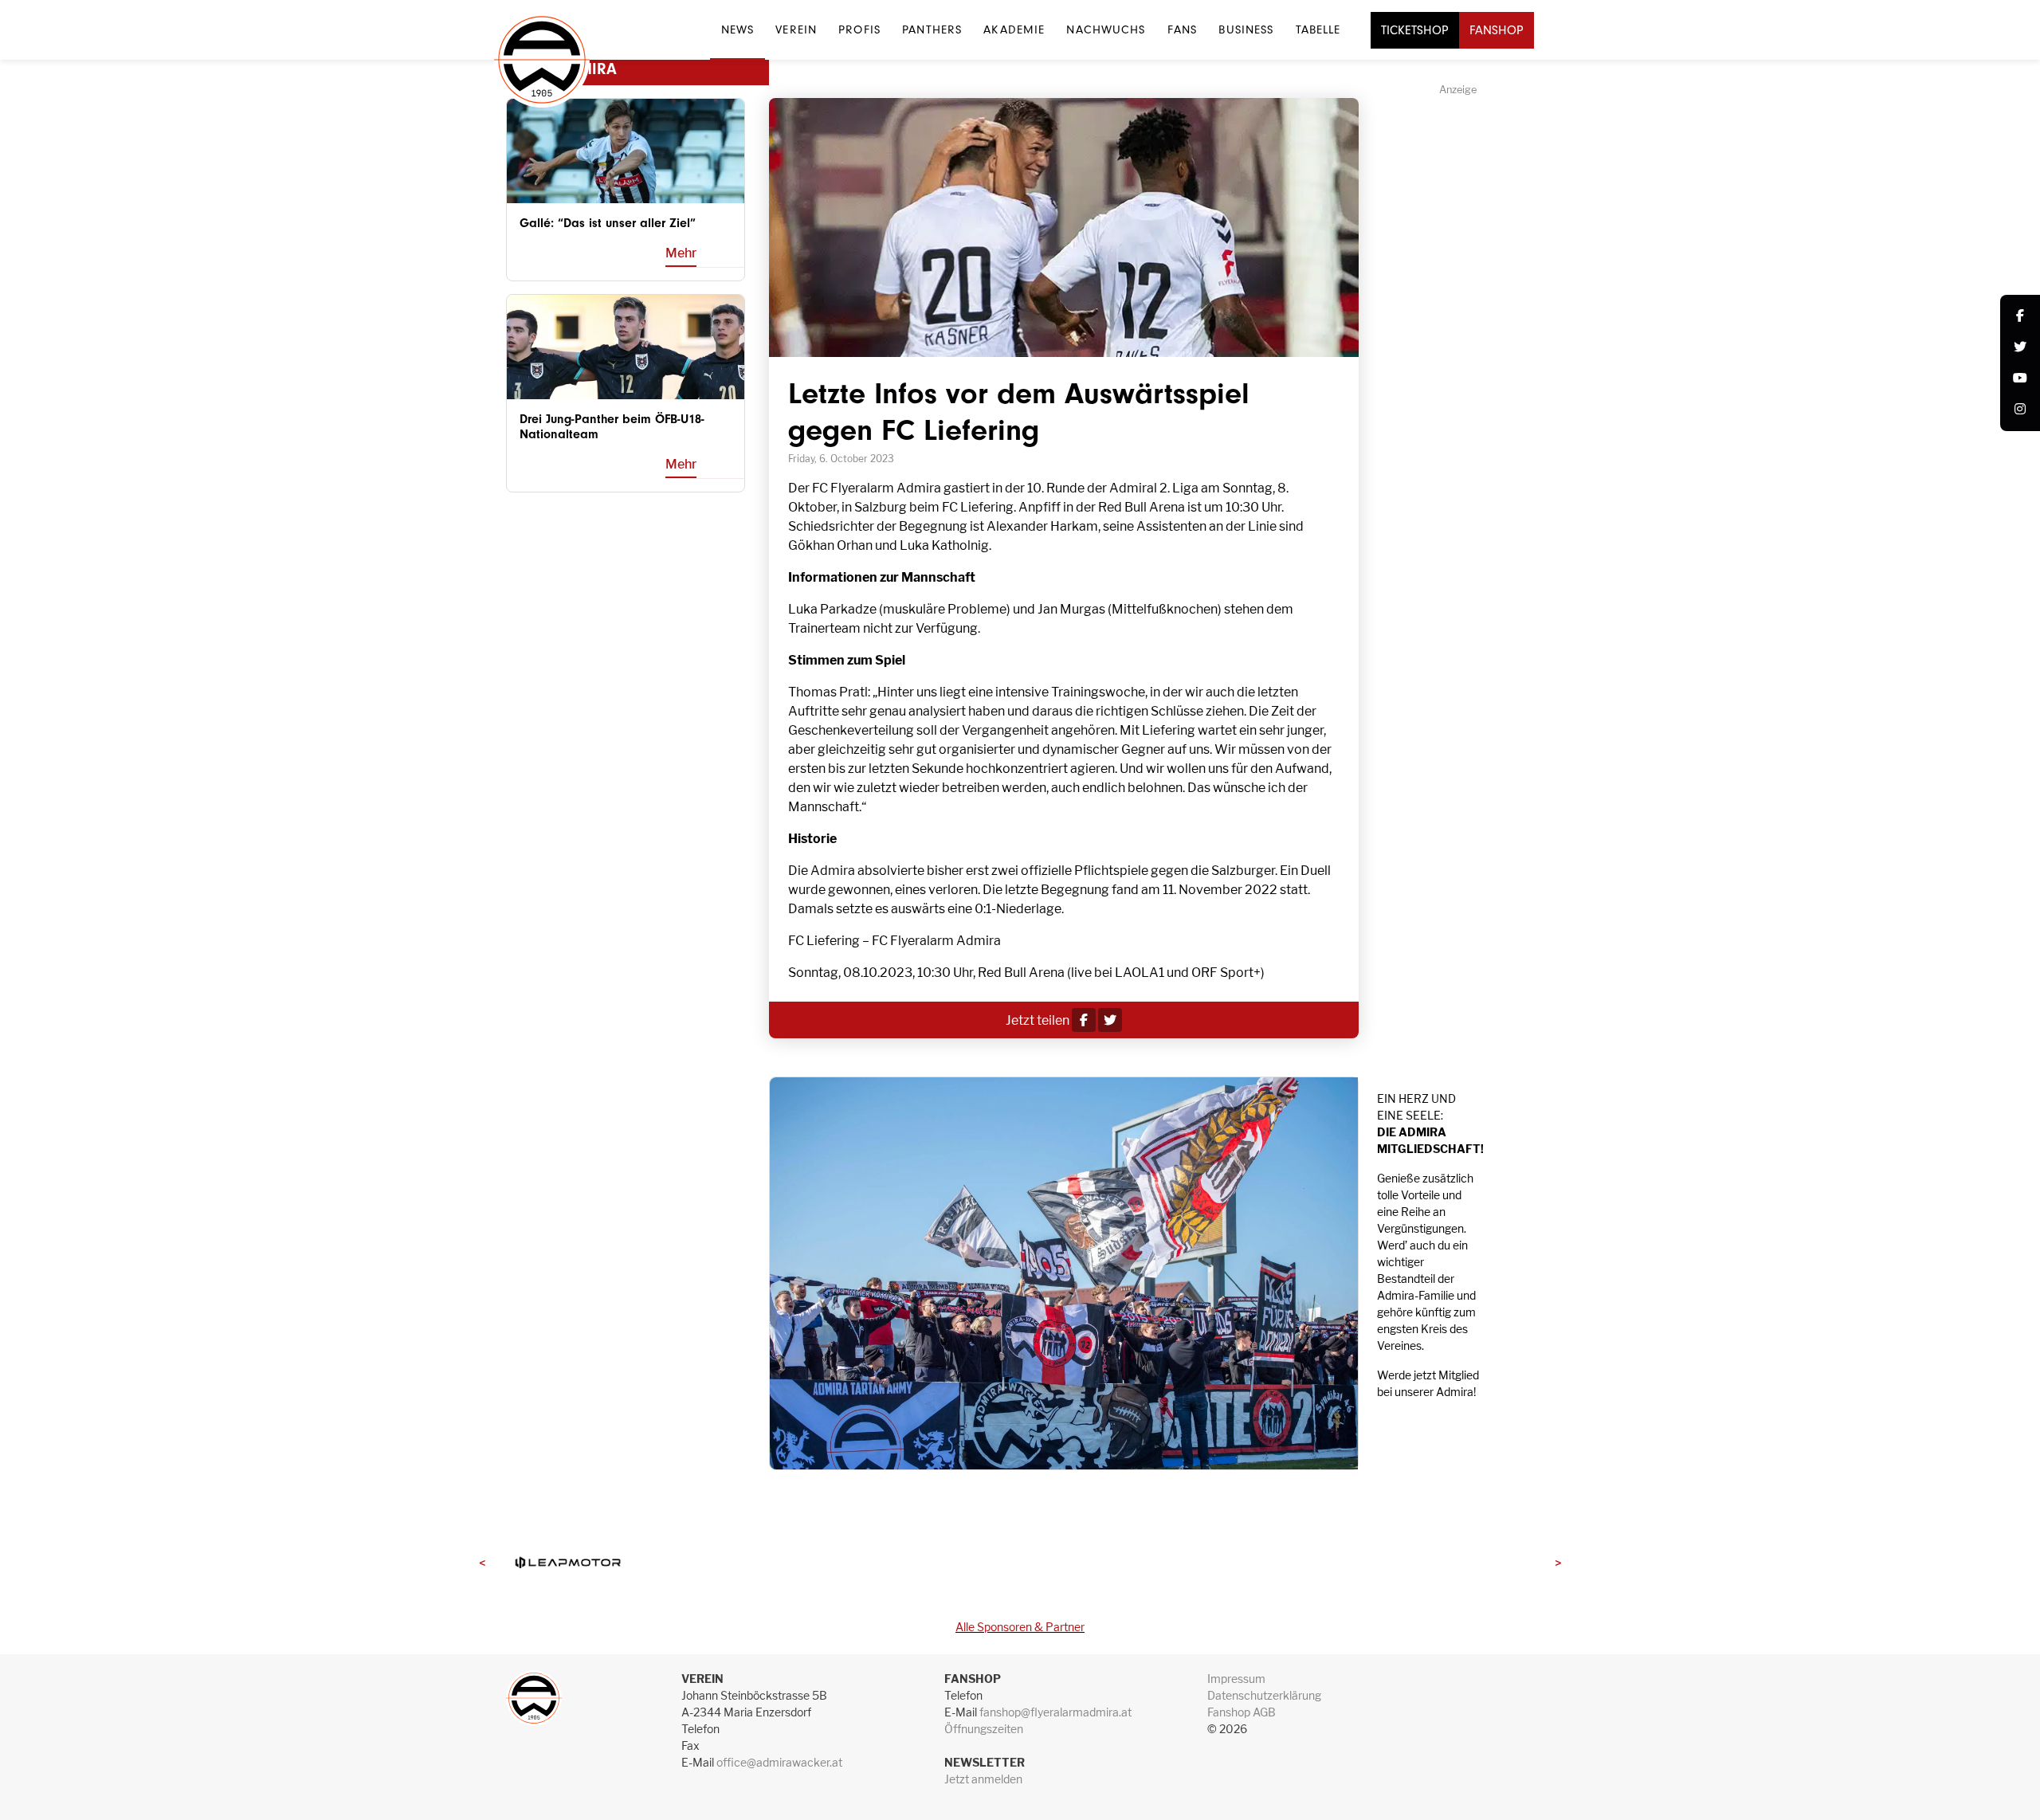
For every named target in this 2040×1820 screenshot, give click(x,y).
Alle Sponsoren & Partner (1020, 1627)
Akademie (1014, 29)
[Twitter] (2020, 348)
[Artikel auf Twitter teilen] (1110, 1020)
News (738, 29)
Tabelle (1318, 29)
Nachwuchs (1106, 29)
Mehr (681, 253)
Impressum (1236, 1679)
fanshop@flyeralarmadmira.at (1055, 1712)
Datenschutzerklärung (1264, 1695)
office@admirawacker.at (779, 1762)
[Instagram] (2020, 410)
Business (1246, 29)
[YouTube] (2020, 379)
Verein (796, 29)
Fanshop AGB (1242, 1712)
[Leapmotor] (567, 1562)
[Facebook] (2020, 317)
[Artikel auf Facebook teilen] (1084, 1020)
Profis (859, 29)
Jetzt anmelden (983, 1779)
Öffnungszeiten (984, 1729)
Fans (1182, 29)
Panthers (932, 29)
